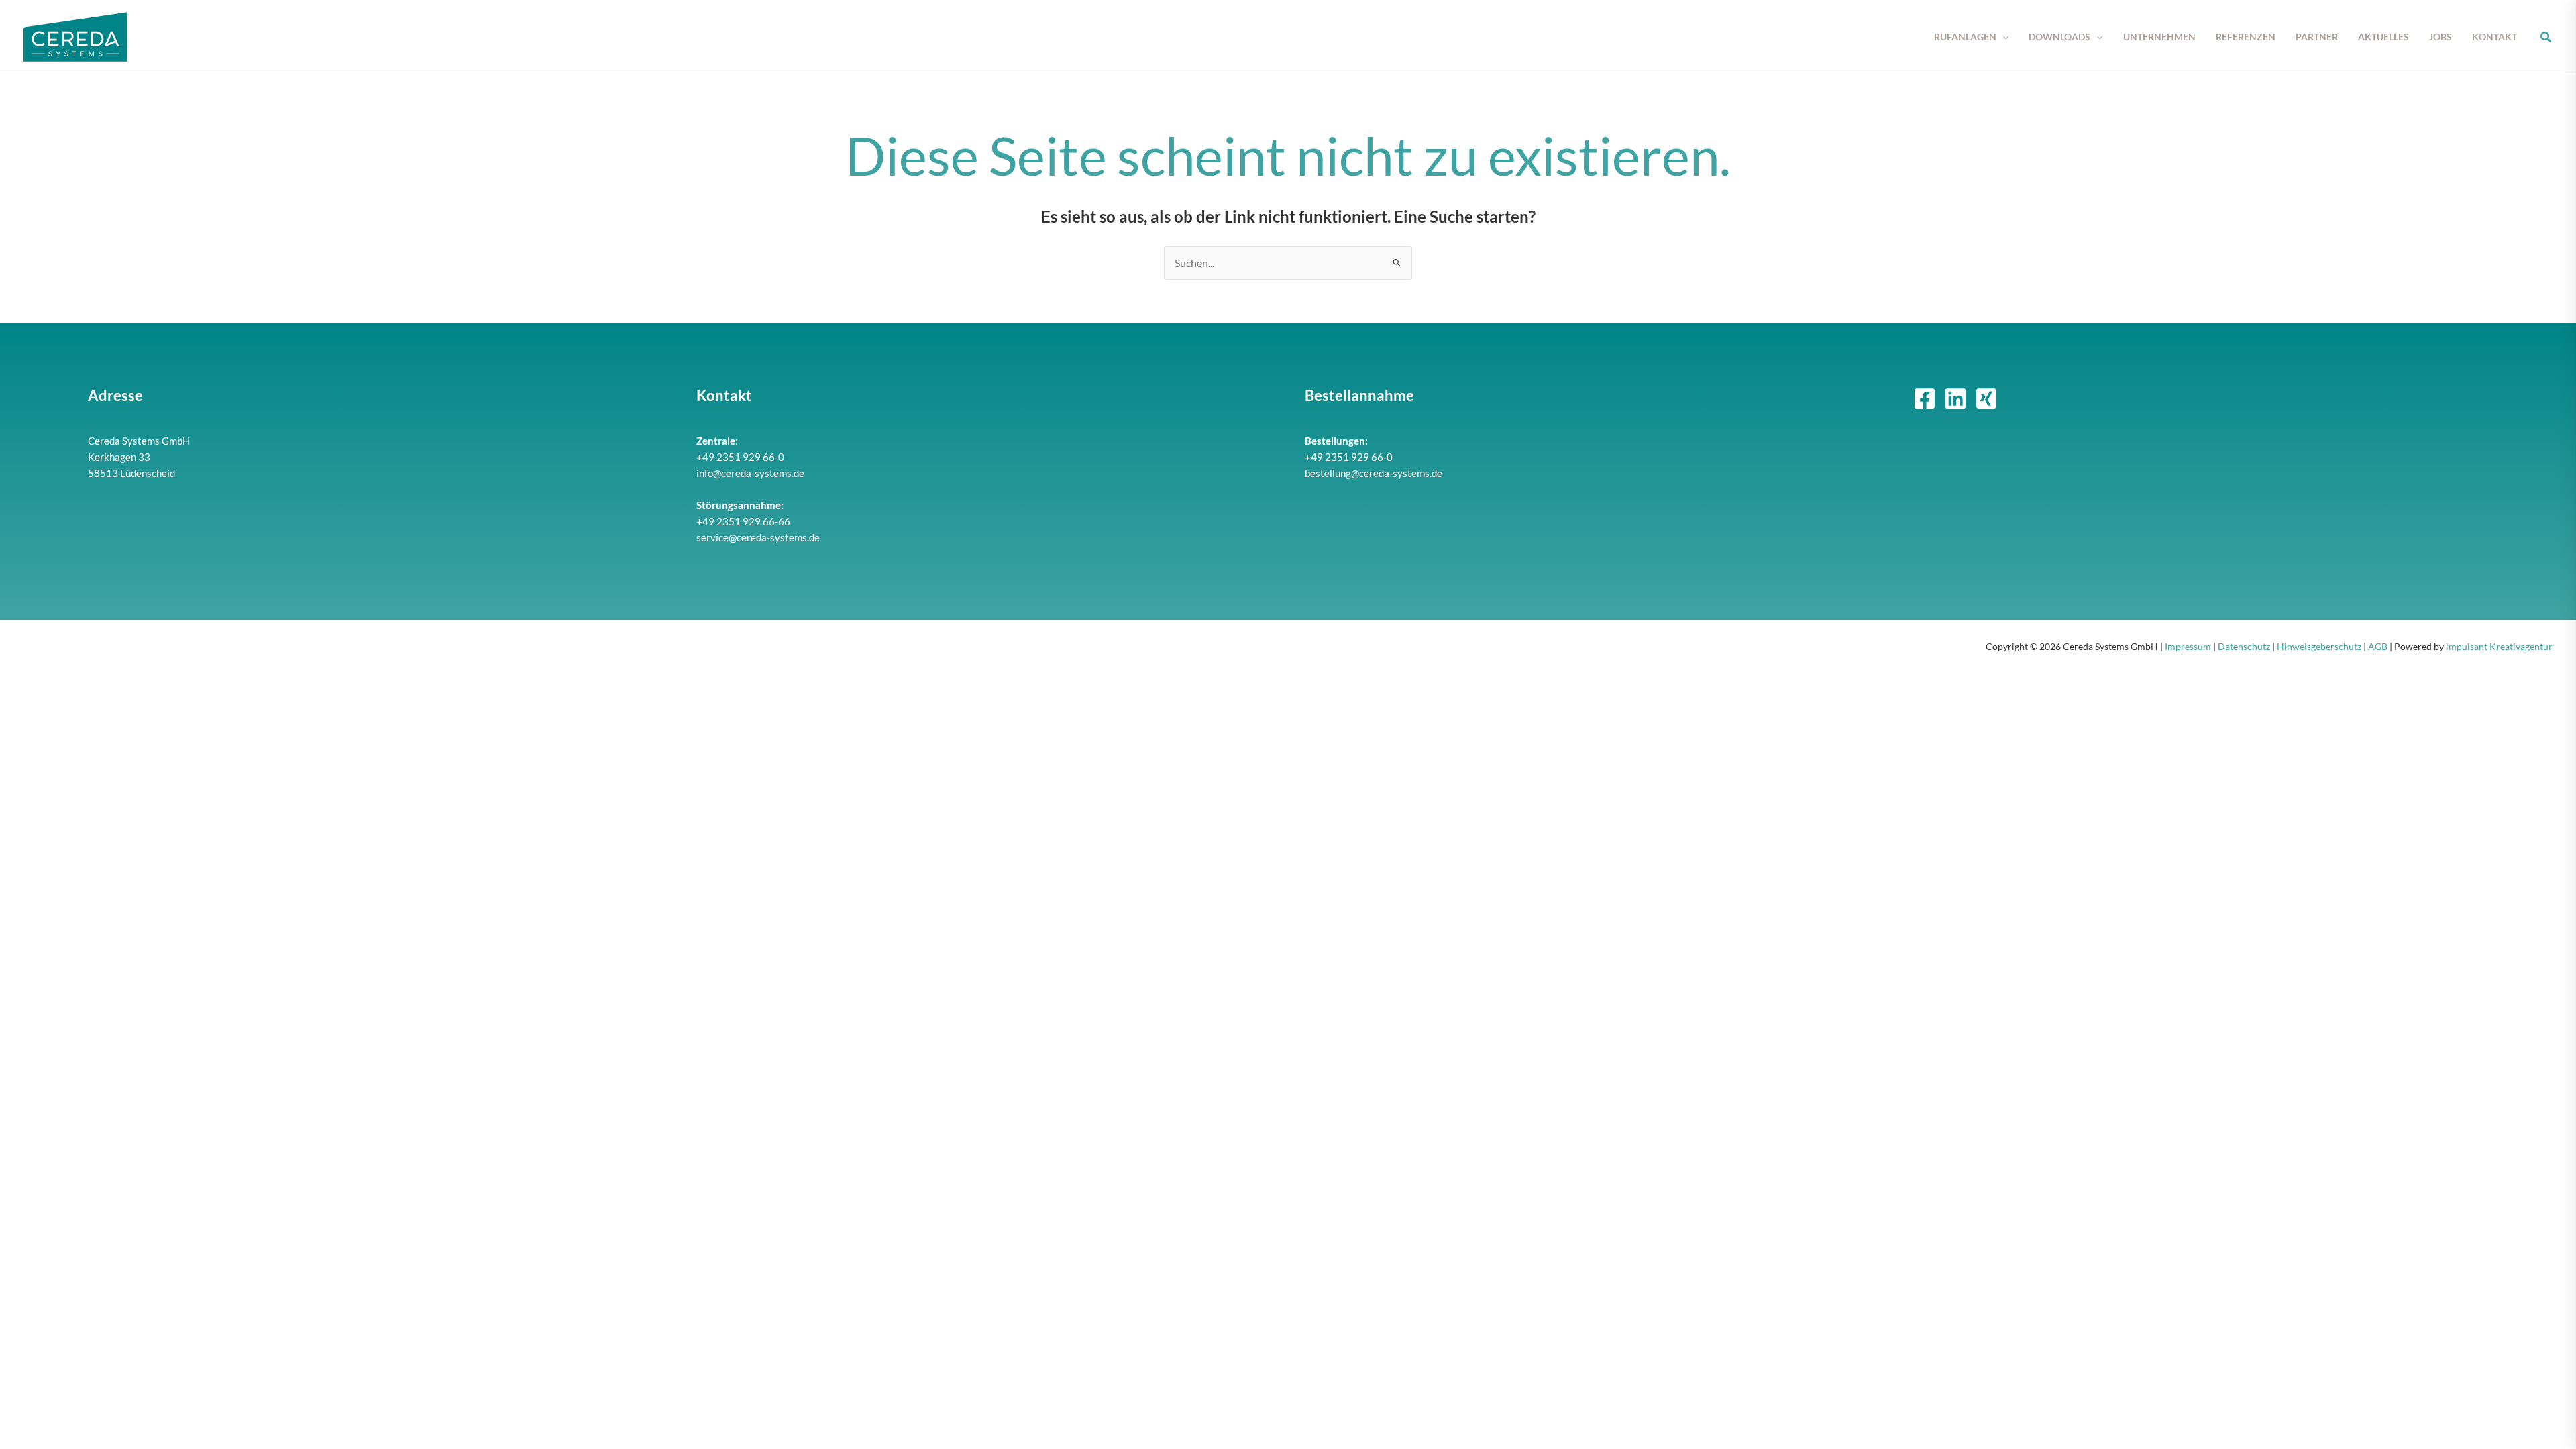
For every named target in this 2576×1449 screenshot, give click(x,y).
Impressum (2188, 646)
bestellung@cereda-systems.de (1374, 473)
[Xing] (1986, 398)
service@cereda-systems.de (758, 537)
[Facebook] (1925, 398)
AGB (2378, 646)
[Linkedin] (1955, 398)
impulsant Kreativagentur (2499, 646)
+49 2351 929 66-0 (740, 457)
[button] (2002, 37)
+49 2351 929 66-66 (743, 521)
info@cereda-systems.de (750, 473)
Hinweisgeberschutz (2319, 646)
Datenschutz (2244, 646)
